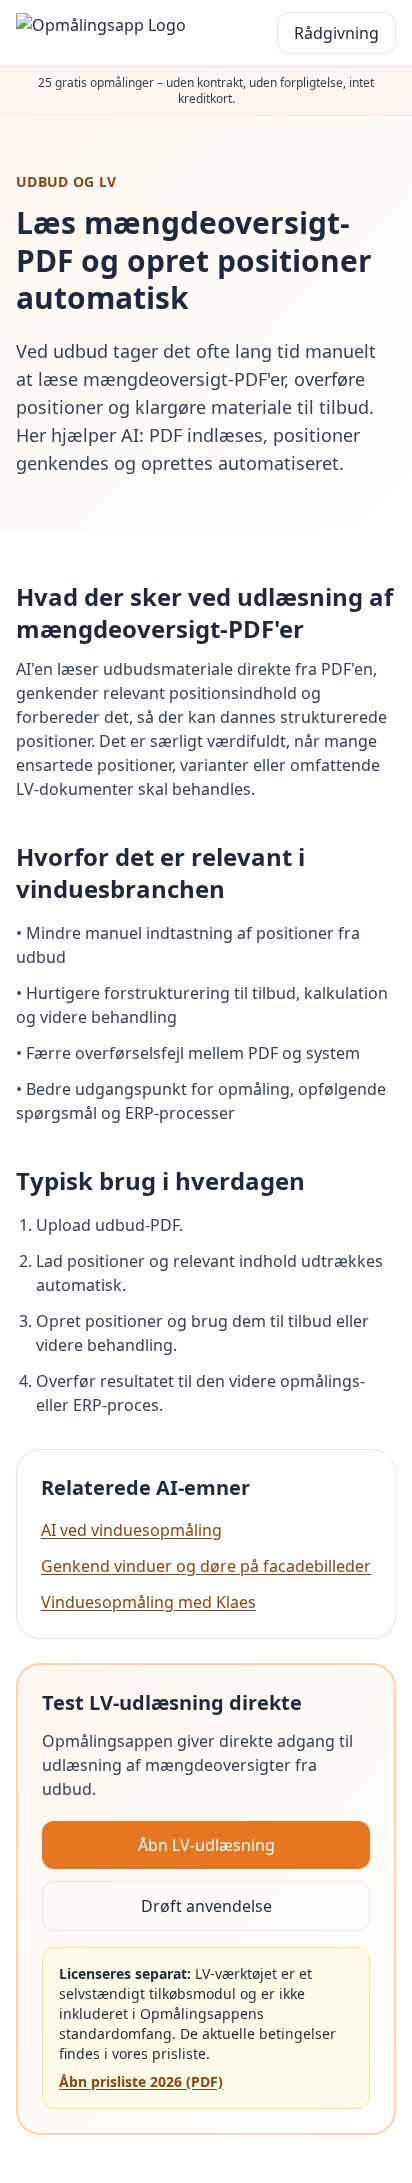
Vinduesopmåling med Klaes (148, 1602)
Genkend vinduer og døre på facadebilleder (206, 1566)
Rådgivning (336, 33)
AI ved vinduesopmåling (131, 1530)
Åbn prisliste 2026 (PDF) (141, 2081)
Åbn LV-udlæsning (206, 1845)
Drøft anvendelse (206, 1906)
